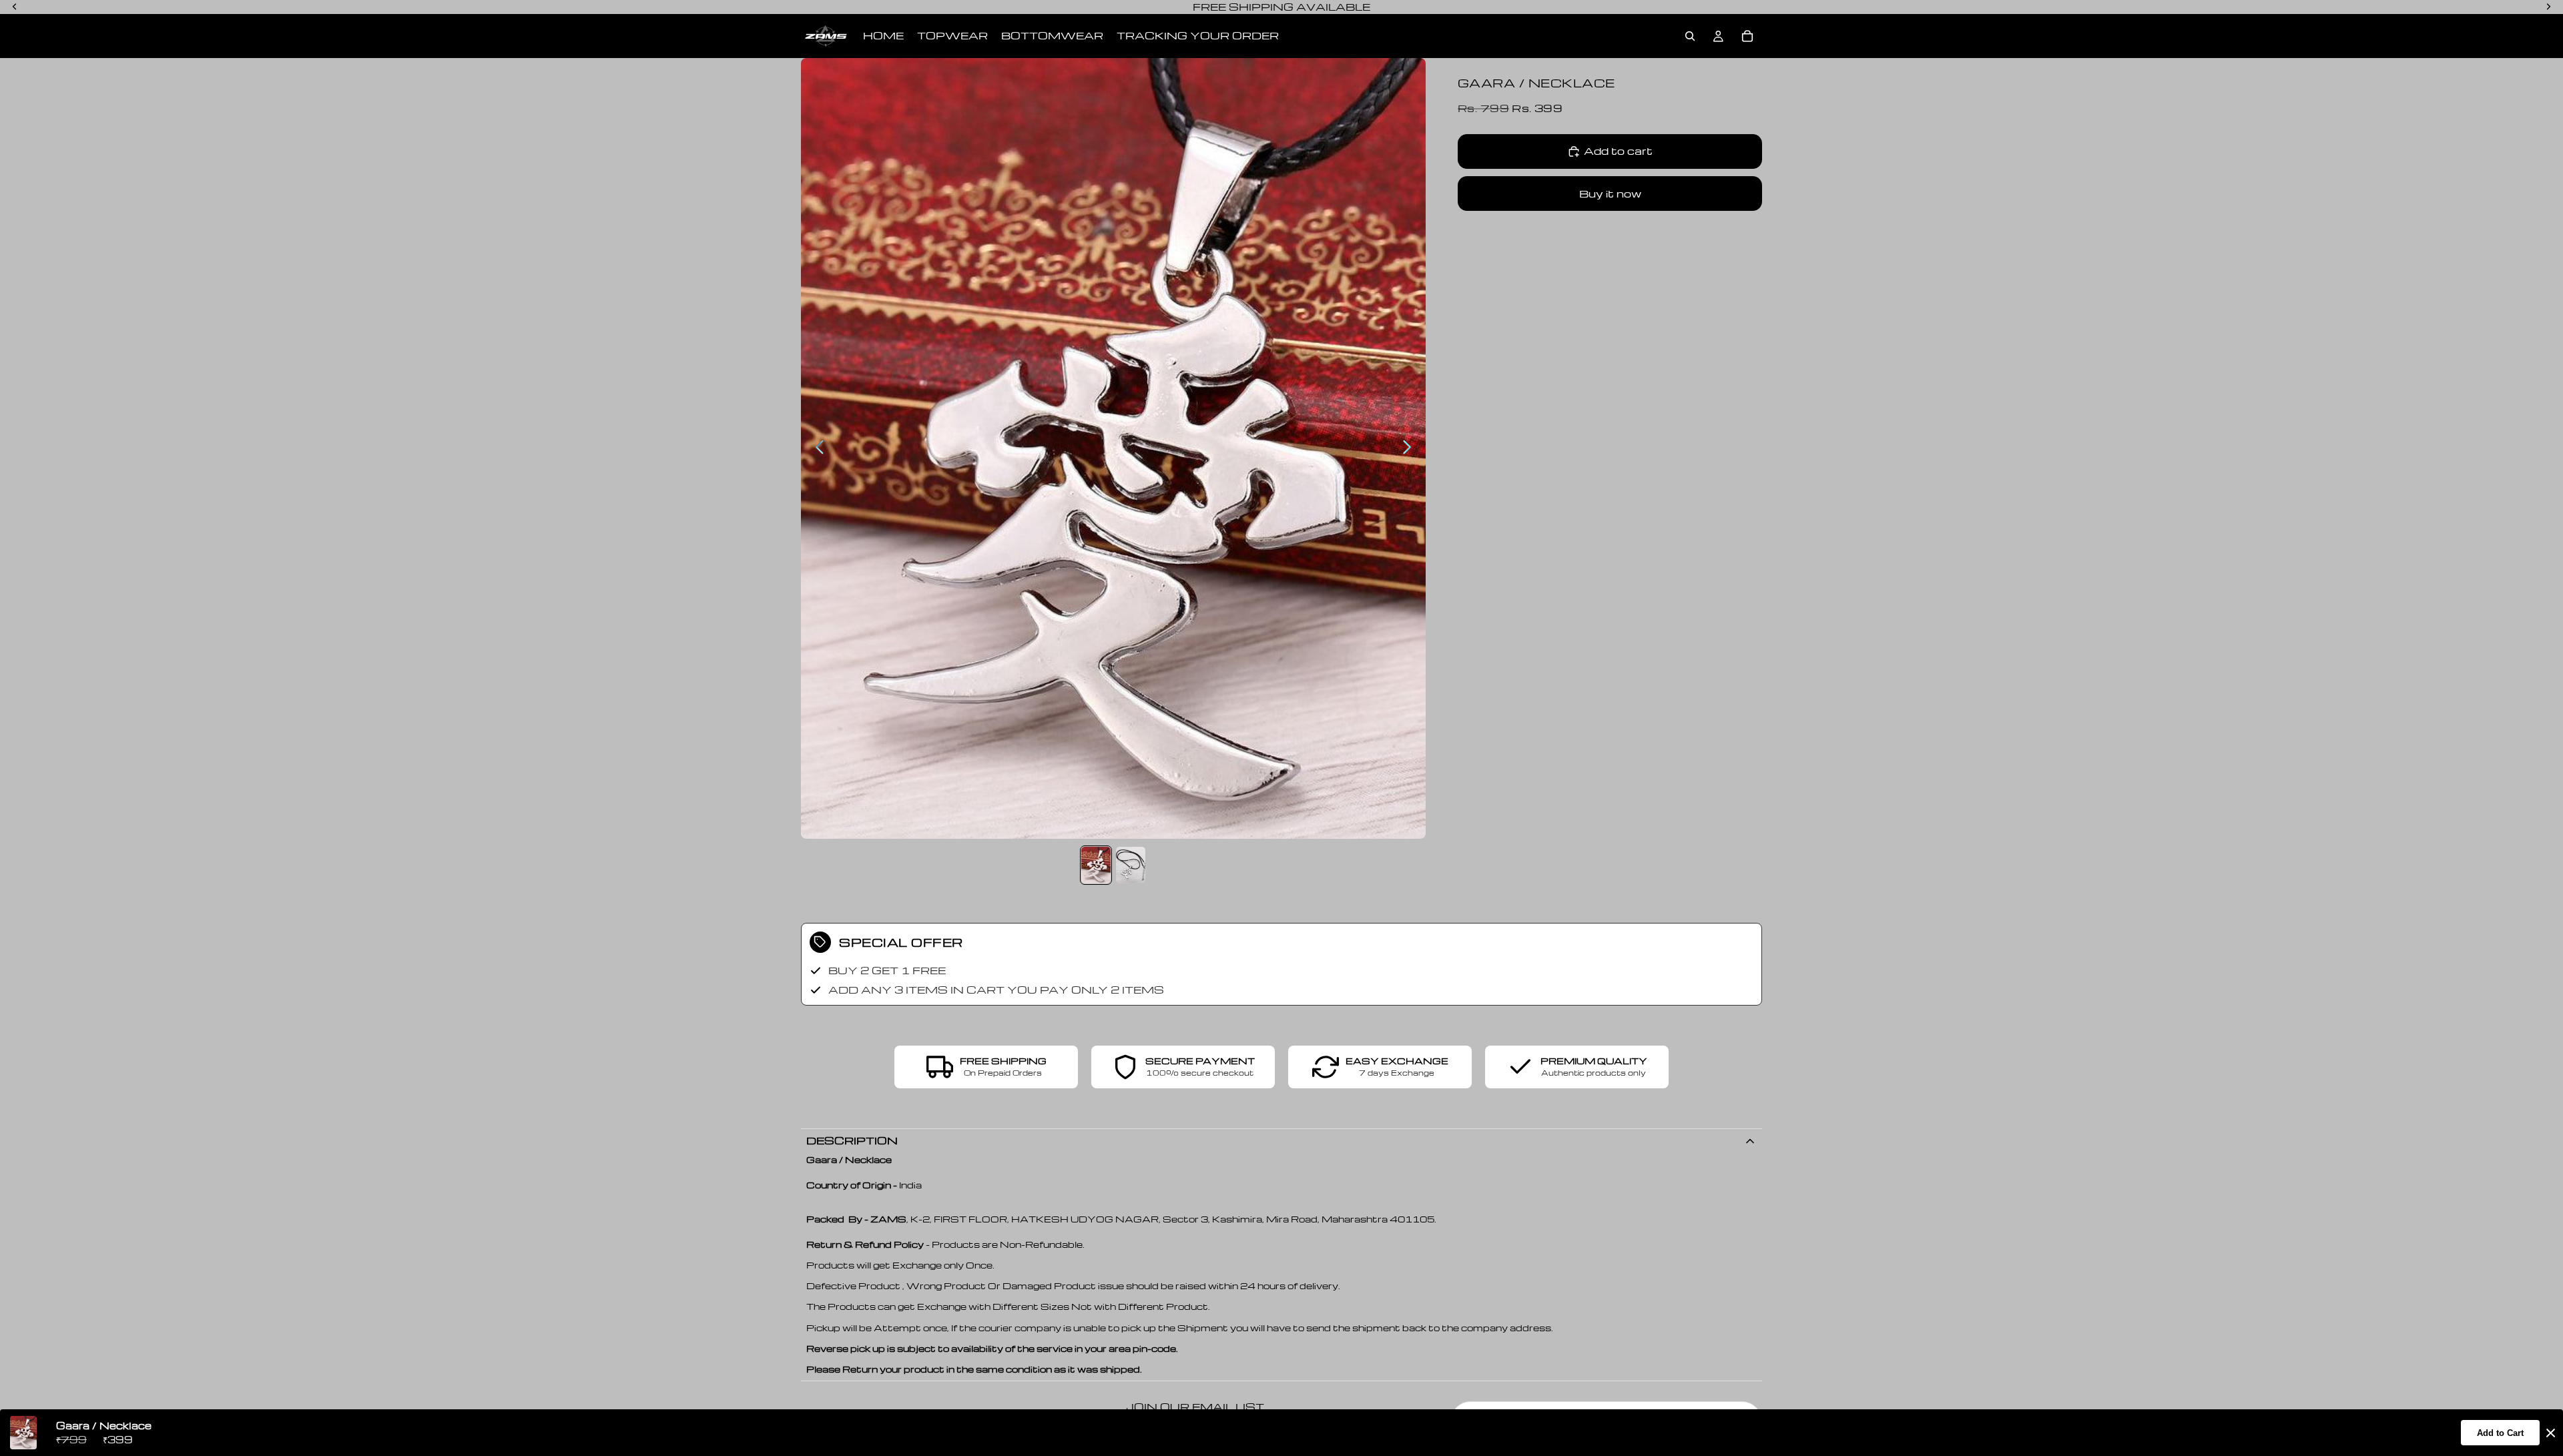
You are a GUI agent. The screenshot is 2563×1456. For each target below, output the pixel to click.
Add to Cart (2500, 1433)
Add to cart (1618, 151)
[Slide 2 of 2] (1131, 865)
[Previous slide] (816, 448)
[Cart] (1747, 36)
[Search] (1690, 36)
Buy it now (1610, 194)
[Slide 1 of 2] (1096, 865)
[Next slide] (1411, 448)
